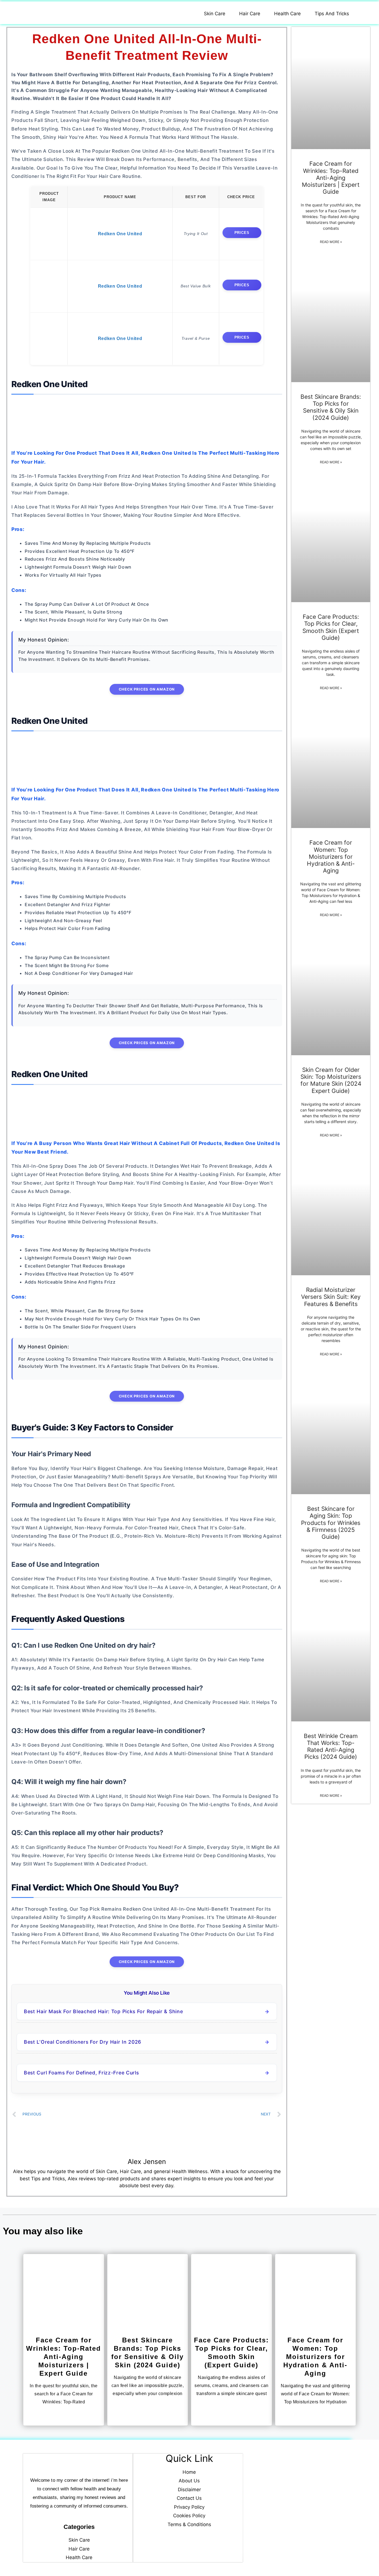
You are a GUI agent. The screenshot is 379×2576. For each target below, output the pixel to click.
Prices (242, 233)
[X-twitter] (322, 2531)
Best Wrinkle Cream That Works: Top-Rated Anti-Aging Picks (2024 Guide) (331, 1746)
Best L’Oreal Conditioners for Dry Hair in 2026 (83, 2042)
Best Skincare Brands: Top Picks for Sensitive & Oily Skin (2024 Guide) (331, 407)
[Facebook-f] (294, 2531)
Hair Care (250, 14)
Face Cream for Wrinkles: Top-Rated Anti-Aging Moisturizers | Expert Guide (331, 178)
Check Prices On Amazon (147, 689)
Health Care (287, 14)
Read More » (331, 242)
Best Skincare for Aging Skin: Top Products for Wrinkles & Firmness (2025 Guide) (331, 1523)
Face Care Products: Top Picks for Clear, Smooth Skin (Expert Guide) (331, 627)
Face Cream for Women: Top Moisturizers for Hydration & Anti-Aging (331, 857)
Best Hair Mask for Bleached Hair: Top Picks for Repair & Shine (103, 2011)
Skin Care (215, 14)
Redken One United (120, 234)
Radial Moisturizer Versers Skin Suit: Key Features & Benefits (331, 1297)
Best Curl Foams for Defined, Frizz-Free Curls (81, 2073)
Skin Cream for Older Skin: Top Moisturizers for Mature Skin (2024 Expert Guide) (331, 1080)
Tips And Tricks (332, 14)
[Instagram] (308, 2531)
